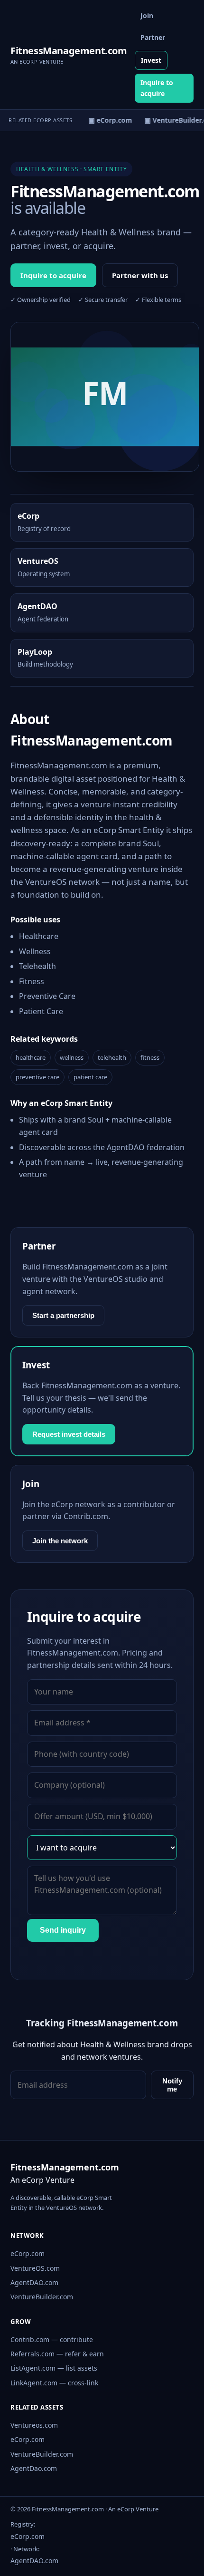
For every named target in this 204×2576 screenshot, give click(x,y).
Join (147, 15)
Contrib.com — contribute (52, 2339)
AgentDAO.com (34, 2282)
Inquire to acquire (157, 88)
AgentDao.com (34, 2468)
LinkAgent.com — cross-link (54, 2383)
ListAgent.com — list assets (54, 2368)
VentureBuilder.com (42, 2297)
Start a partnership (63, 1315)
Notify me (172, 2085)
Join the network (60, 1541)
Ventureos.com (34, 2425)
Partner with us (140, 275)
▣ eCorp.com (107, 120)
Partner (153, 37)
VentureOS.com (35, 2268)
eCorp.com (28, 2253)
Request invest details (69, 1434)
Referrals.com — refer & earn (57, 2354)
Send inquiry (63, 1930)
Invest (151, 60)
